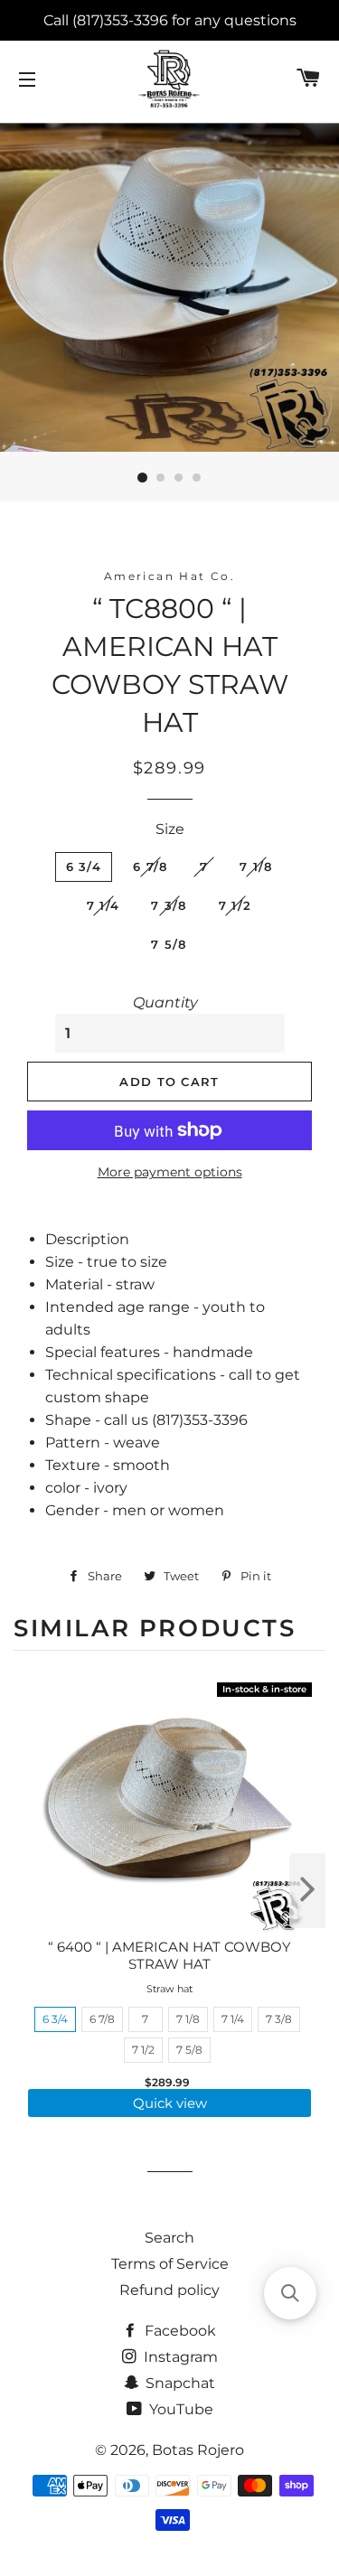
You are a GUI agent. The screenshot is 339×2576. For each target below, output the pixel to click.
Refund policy (169, 2290)
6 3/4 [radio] (55, 2019)
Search (169, 2238)
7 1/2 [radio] (143, 2050)
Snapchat (179, 2383)
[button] (290, 2293)
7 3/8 (169, 905)
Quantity (165, 1002)
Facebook (179, 2331)
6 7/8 (151, 866)
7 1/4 (104, 905)
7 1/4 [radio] (233, 2019)
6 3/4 (84, 866)
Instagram (179, 2357)
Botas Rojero (198, 2450)
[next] (307, 1891)
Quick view (170, 2103)
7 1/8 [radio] (188, 2019)
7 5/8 (169, 944)
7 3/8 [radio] (279, 2019)
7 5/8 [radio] (189, 2050)
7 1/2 (235, 905)
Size (170, 829)
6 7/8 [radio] (102, 2019)
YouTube (179, 2409)
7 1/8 (256, 866)
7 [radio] (145, 2019)
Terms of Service (170, 2264)
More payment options (170, 1172)
